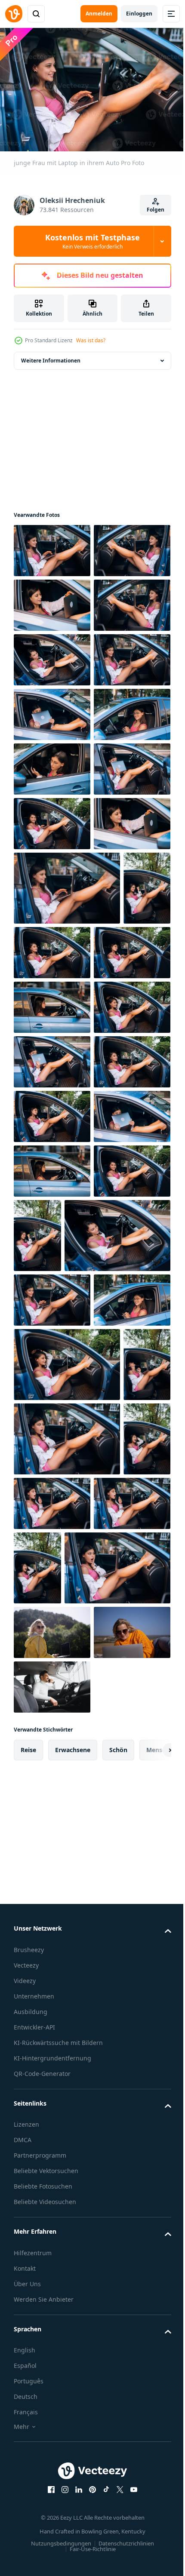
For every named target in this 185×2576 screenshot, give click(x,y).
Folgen (156, 210)
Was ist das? (91, 340)
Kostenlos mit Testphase (92, 241)
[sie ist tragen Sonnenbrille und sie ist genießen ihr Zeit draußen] (52, 2546)
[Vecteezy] (14, 14)
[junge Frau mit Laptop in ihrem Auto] (52, 546)
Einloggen (139, 14)
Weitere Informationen (51, 356)
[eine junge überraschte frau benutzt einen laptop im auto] (37, 2129)
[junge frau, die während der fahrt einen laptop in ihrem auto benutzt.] (52, 929)
